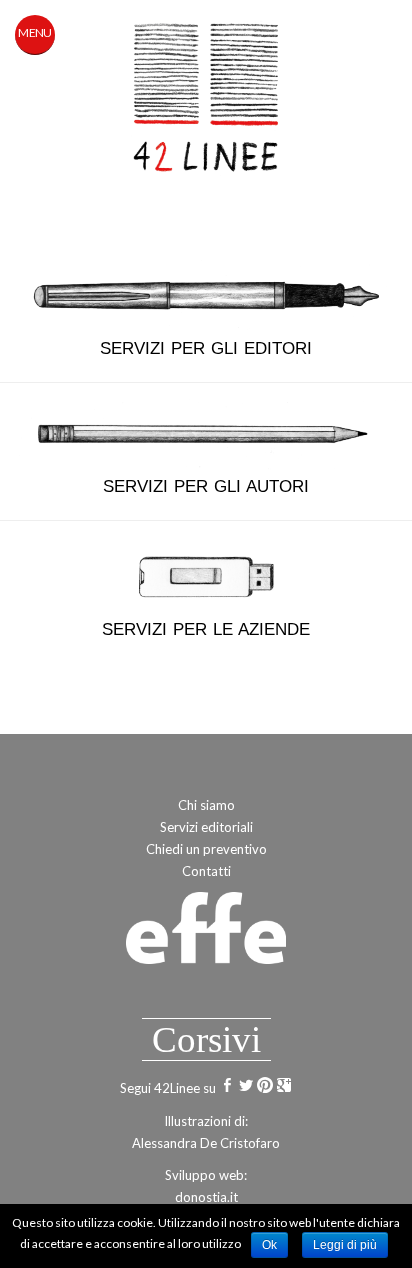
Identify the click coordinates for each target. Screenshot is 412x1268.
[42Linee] (206, 101)
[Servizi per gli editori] (206, 294)
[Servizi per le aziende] (206, 575)
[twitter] (246, 1088)
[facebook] (227, 1088)
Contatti (206, 871)
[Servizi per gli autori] (206, 432)
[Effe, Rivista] (206, 936)
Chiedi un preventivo (206, 849)
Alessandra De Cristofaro (206, 1143)
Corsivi (206, 1039)
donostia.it (206, 1197)
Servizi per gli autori (206, 486)
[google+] (284, 1088)
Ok (269, 1245)
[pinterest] (265, 1088)
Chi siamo (206, 805)
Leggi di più (345, 1245)
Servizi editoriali (206, 827)
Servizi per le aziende (206, 629)
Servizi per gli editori (206, 348)
